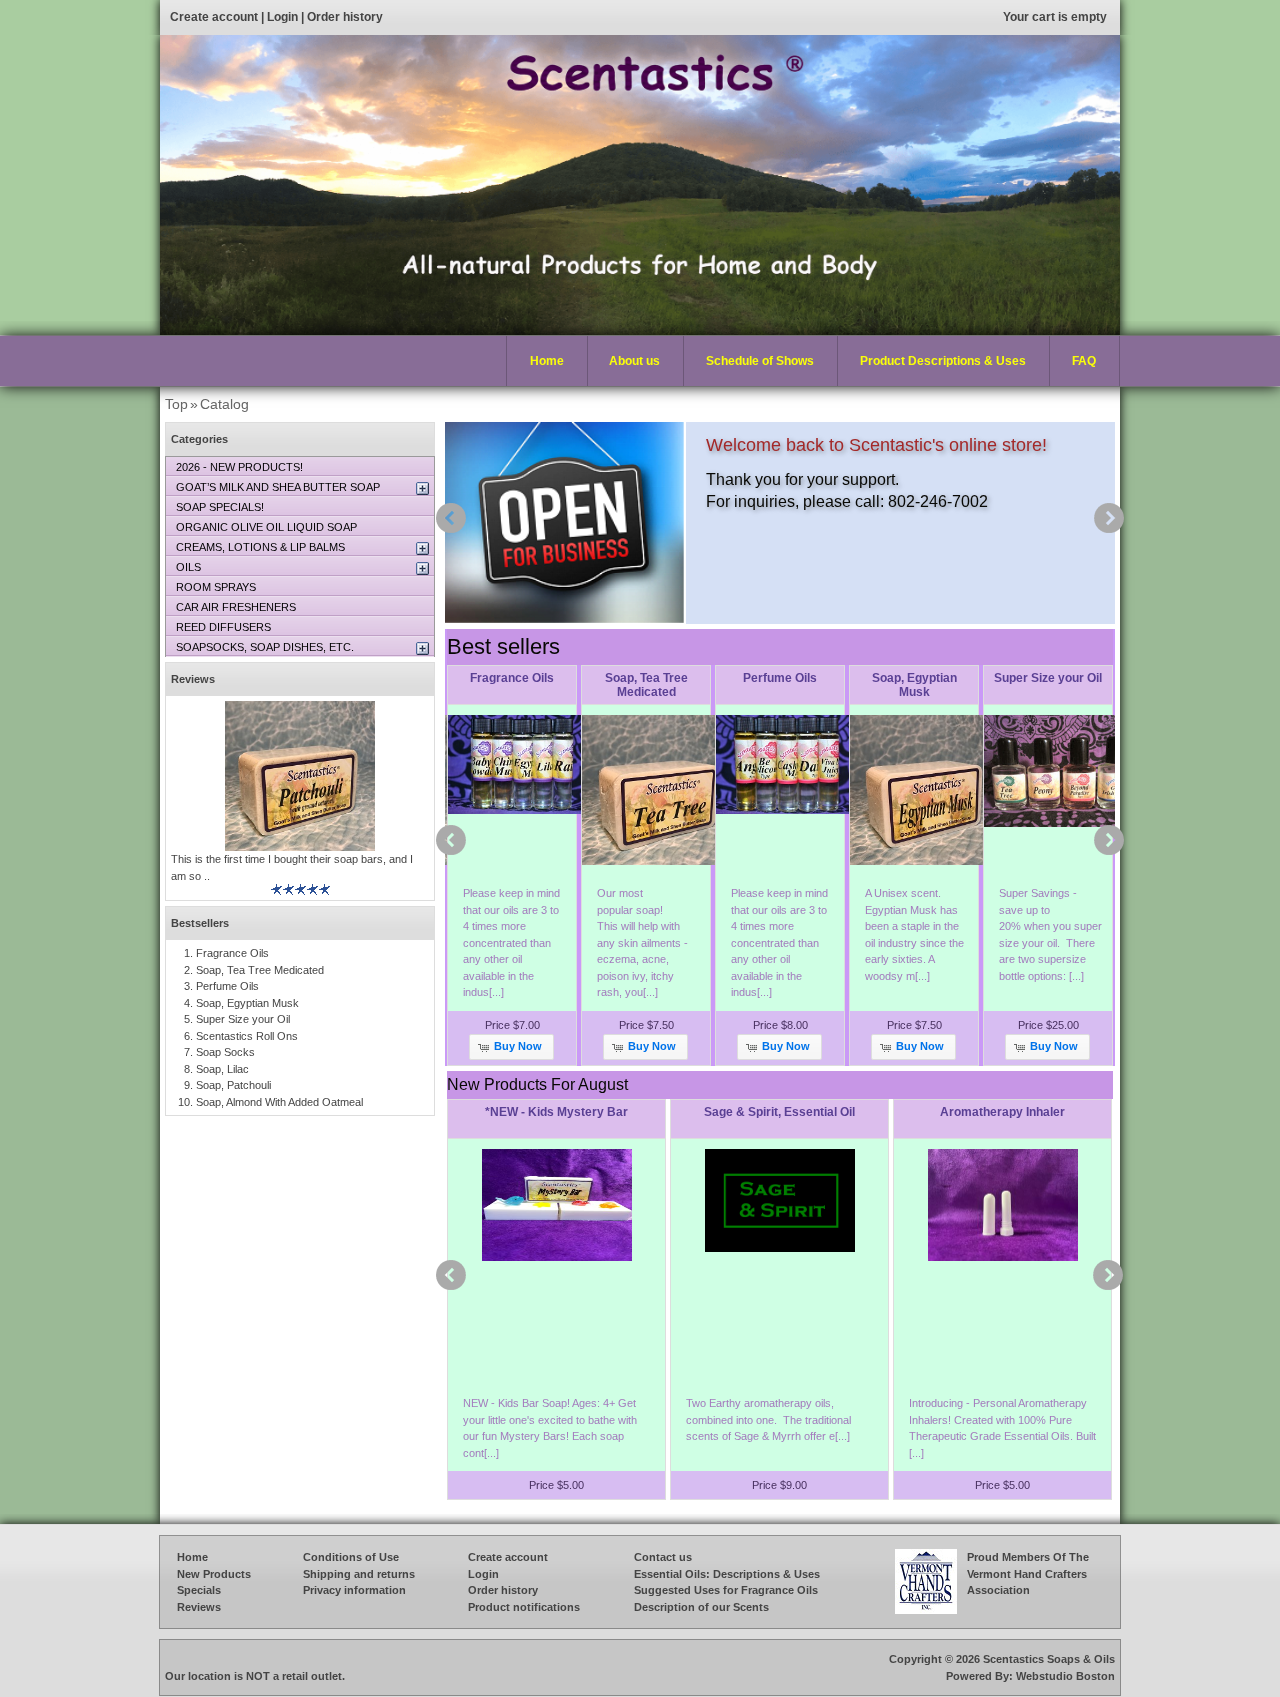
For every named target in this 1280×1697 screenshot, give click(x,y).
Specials (199, 1590)
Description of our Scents (701, 1607)
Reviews (193, 679)
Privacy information (354, 1590)
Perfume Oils (780, 678)
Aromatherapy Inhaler (1002, 1112)
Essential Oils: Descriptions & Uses (727, 1574)
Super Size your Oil (1048, 678)
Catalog (224, 404)
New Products (214, 1574)
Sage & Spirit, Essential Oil (779, 1112)
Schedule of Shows (760, 361)
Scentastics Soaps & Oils (1049, 1659)
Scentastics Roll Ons (247, 1036)
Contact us (663, 1557)
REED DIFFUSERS (223, 627)
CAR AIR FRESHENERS (236, 607)
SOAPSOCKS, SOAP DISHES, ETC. (265, 647)
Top (176, 404)
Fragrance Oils (512, 678)
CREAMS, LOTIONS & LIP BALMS (260, 547)
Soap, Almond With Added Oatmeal (279, 1102)
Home (547, 361)
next (1109, 518)
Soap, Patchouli (233, 1085)
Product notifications (524, 1607)
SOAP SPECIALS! (220, 507)
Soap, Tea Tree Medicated (646, 685)
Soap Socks (225, 1052)
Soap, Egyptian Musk (914, 685)
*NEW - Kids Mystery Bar (556, 1112)
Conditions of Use (351, 1557)
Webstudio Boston (1065, 1676)
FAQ (1084, 361)
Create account (214, 17)
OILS (188, 567)
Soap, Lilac (222, 1069)
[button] (511, 1047)
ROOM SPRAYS (216, 587)
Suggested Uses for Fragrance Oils (726, 1590)
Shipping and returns (359, 1574)
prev (451, 518)
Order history (345, 17)
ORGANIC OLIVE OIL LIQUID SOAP (266, 527)
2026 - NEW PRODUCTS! (239, 467)
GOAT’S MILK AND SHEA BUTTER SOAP (278, 487)
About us (634, 361)
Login (282, 17)
